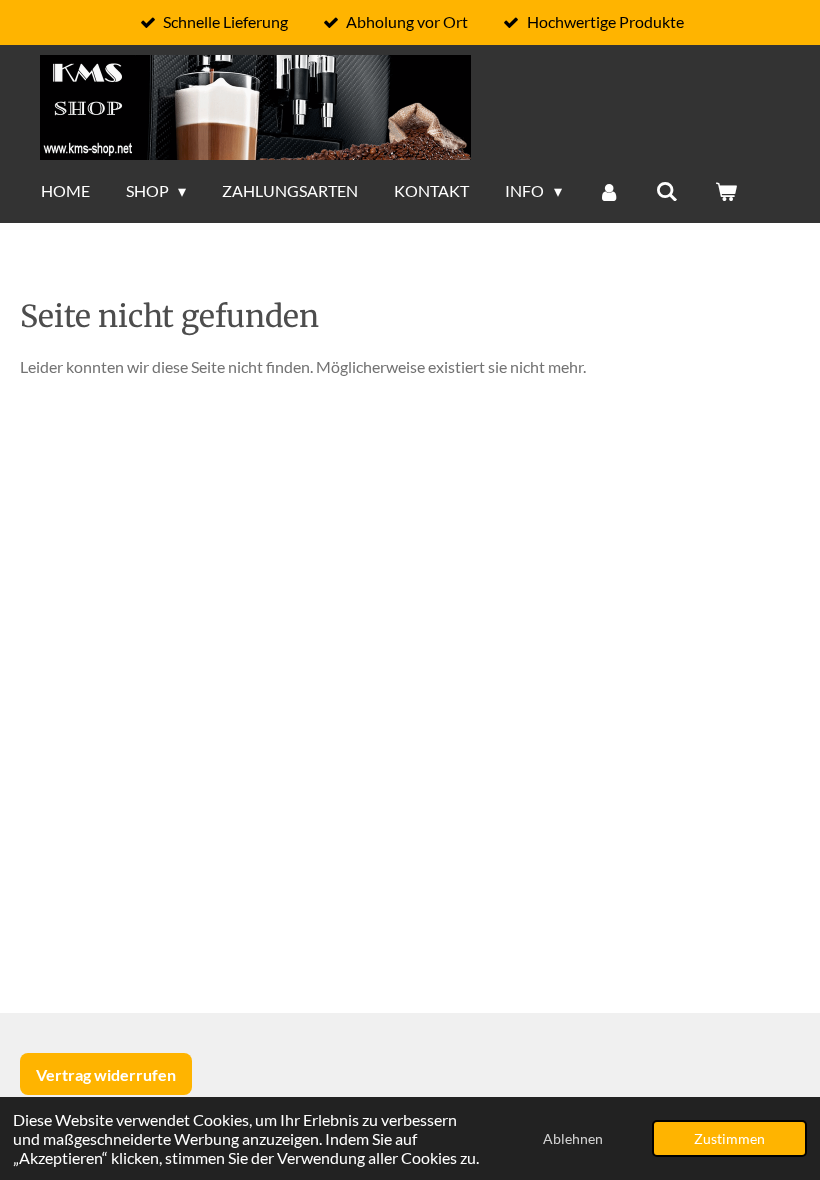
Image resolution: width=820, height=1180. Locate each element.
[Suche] (667, 191)
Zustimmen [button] (729, 1138)
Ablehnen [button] (573, 1138)
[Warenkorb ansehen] (726, 191)
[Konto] (609, 191)
